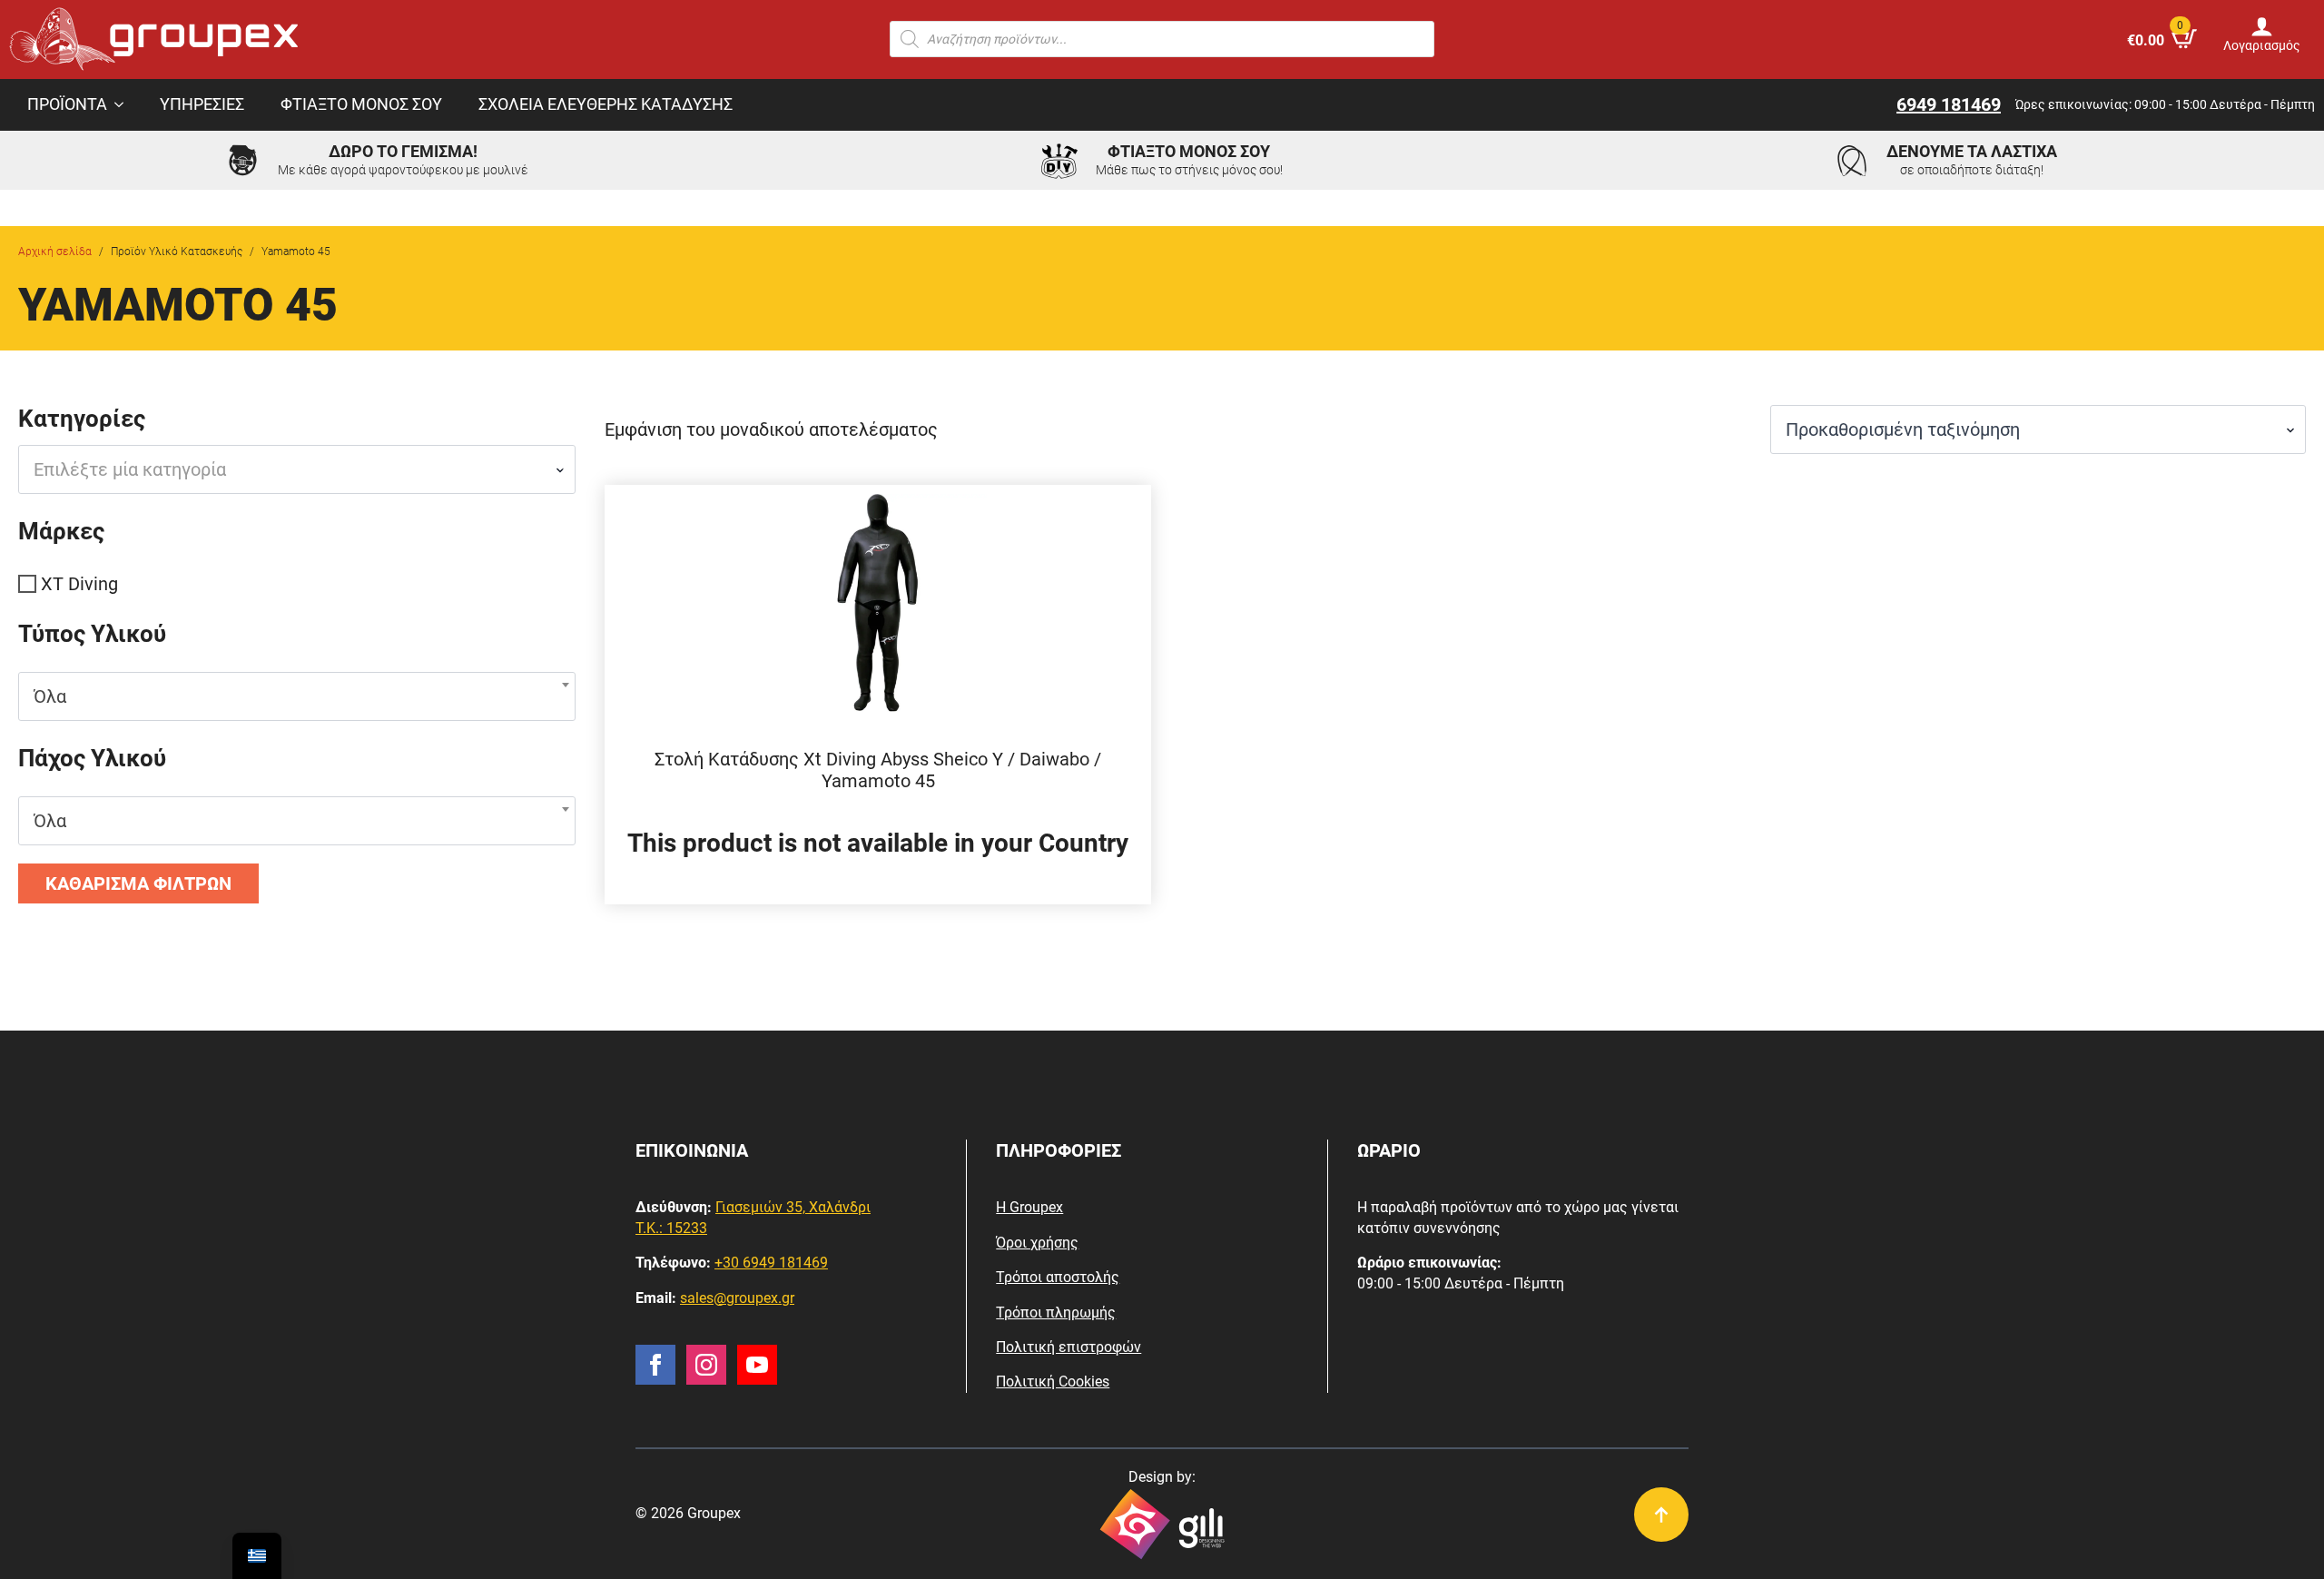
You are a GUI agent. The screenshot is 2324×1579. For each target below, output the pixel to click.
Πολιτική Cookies (1053, 1382)
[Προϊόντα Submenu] (124, 105)
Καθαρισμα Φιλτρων (138, 883)
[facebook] (655, 1365)
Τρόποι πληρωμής (1056, 1313)
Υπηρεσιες (202, 104)
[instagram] (706, 1365)
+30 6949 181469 (771, 1263)
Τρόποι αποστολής (1058, 1277)
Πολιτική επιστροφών (1068, 1347)
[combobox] (297, 469)
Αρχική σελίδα (55, 252)
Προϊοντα (67, 104)
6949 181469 (1949, 104)
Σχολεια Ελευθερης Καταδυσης (606, 104)
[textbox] (290, 469)
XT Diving (79, 584)
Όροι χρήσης (1037, 1243)
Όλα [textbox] (50, 696)
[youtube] (757, 1365)
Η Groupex (1029, 1207)
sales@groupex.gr (737, 1298)
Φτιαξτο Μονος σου (361, 104)
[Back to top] (1661, 1515)
